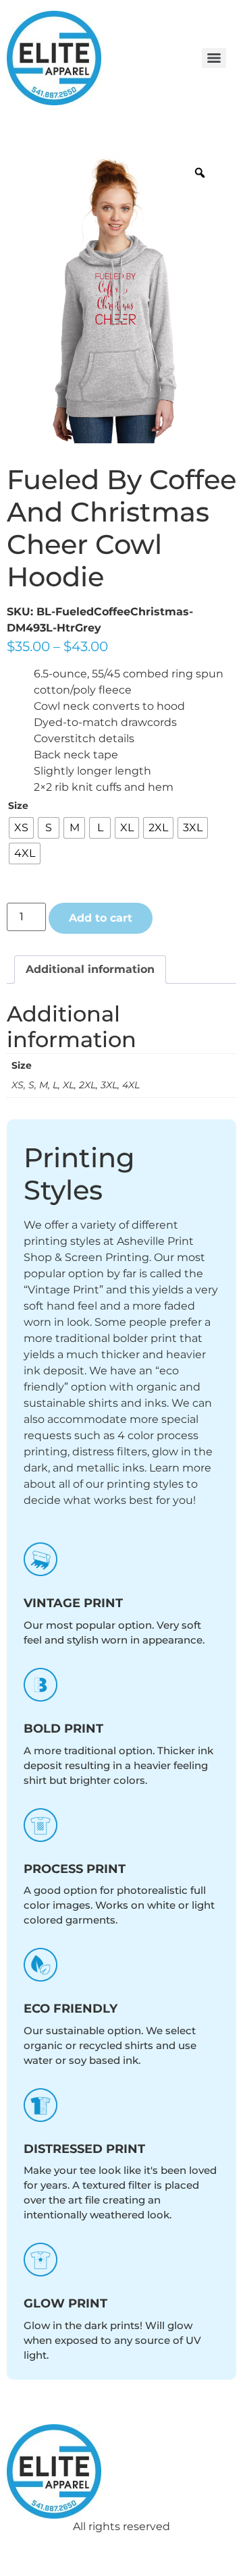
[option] (115, 297)
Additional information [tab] (90, 969)
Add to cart (101, 918)
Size (18, 806)
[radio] (21, 828)
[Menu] (214, 58)
